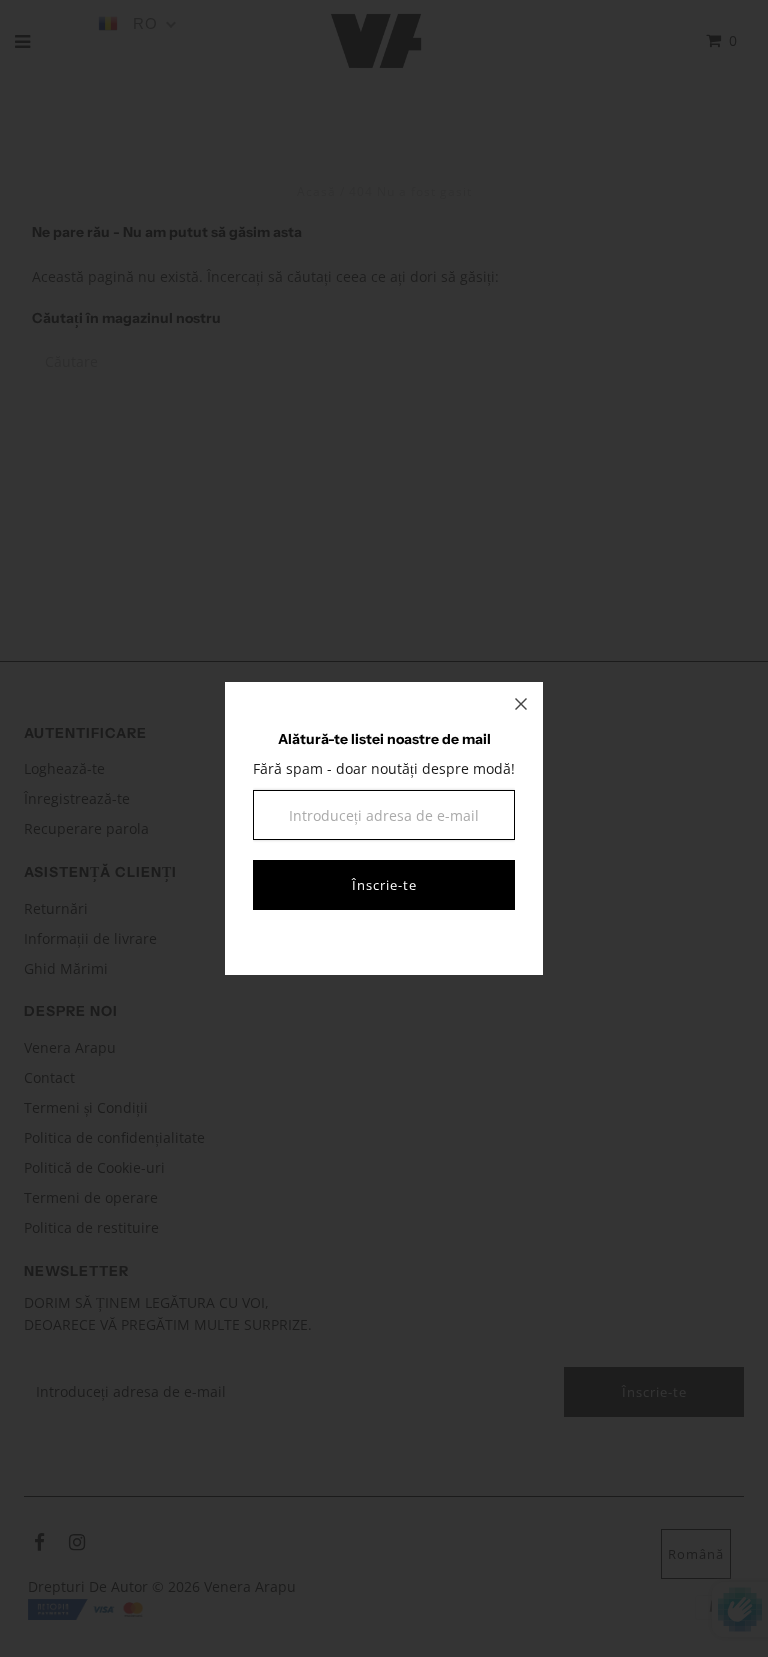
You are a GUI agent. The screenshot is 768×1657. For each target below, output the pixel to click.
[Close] (521, 704)
